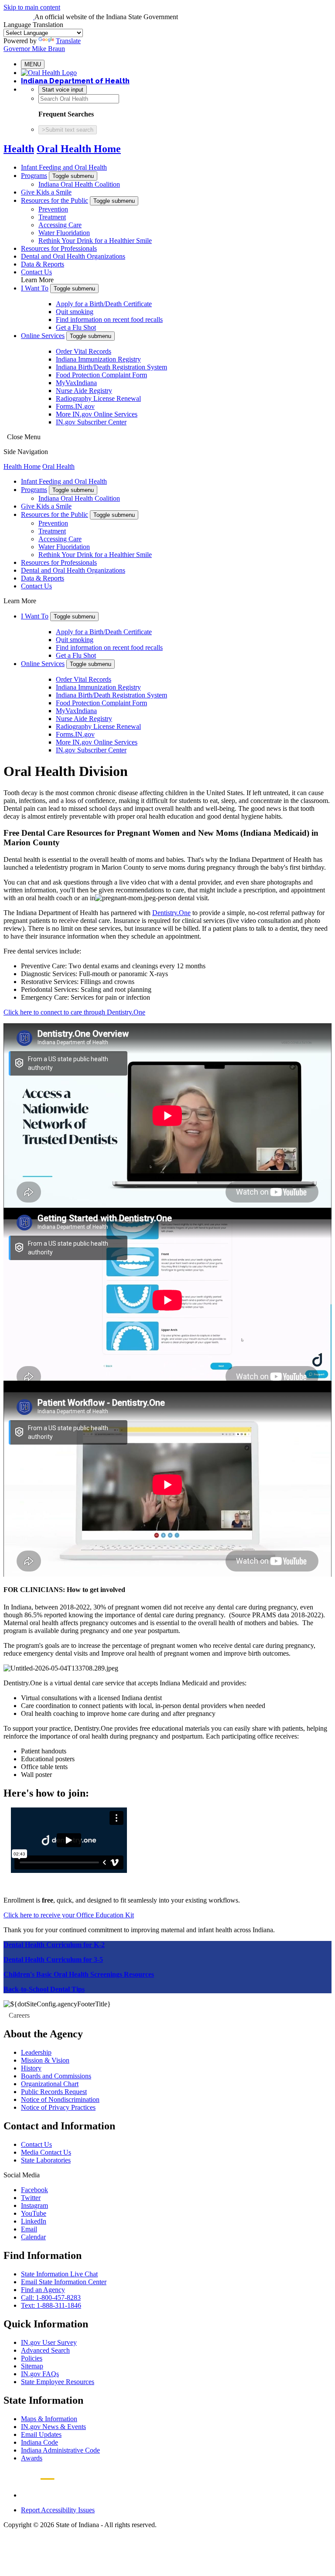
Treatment (52, 217)
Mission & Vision (45, 2060)
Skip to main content (32, 7)
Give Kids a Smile (46, 192)
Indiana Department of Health (75, 81)
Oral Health (58, 466)
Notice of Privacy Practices (58, 2107)
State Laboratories (46, 2160)
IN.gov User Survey (49, 2342)
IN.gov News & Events (53, 2427)
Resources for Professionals (59, 248)
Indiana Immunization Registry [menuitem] (98, 359)
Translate (68, 41)
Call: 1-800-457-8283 (51, 2298)
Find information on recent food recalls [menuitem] (109, 319)
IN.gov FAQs (40, 2374)
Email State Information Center (64, 2282)
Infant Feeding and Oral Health (64, 167)
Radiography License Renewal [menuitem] (98, 398)
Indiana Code (39, 2442)
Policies (32, 2358)
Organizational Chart (50, 2084)
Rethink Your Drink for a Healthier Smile (95, 241)
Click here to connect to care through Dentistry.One (74, 1012)
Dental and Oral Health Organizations (73, 256)
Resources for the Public (55, 200)
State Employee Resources (58, 2382)
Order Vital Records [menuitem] (84, 351)
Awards (32, 2458)
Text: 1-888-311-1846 (51, 2305)
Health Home (22, 466)
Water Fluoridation (64, 233)
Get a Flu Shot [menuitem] (76, 327)
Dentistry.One (171, 913)
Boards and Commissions (56, 2076)
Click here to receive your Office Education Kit (69, 1915)
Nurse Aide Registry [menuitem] (84, 391)
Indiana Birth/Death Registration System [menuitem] (111, 367)
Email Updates (41, 2434)
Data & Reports (43, 264)
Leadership (36, 2052)
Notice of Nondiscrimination (60, 2099)
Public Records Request (54, 2092)
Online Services (43, 336)
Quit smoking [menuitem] (75, 312)
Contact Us (36, 272)
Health (19, 149)
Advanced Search (45, 2350)
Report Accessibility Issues (58, 2510)
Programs (34, 176)
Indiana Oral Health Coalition (79, 184)
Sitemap (32, 2366)
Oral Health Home (79, 149)
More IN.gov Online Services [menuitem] (97, 414)
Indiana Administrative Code (60, 2450)
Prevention (53, 209)
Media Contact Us (46, 2152)
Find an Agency (43, 2290)
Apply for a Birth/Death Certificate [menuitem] (104, 304)
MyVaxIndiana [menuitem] (76, 383)
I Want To (35, 288)
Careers (19, 2015)
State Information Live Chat (59, 2274)
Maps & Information (49, 2419)
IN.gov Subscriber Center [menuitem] (91, 422)
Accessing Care (60, 225)
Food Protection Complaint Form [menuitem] (101, 375)
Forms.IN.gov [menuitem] (75, 406)
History (31, 2068)
